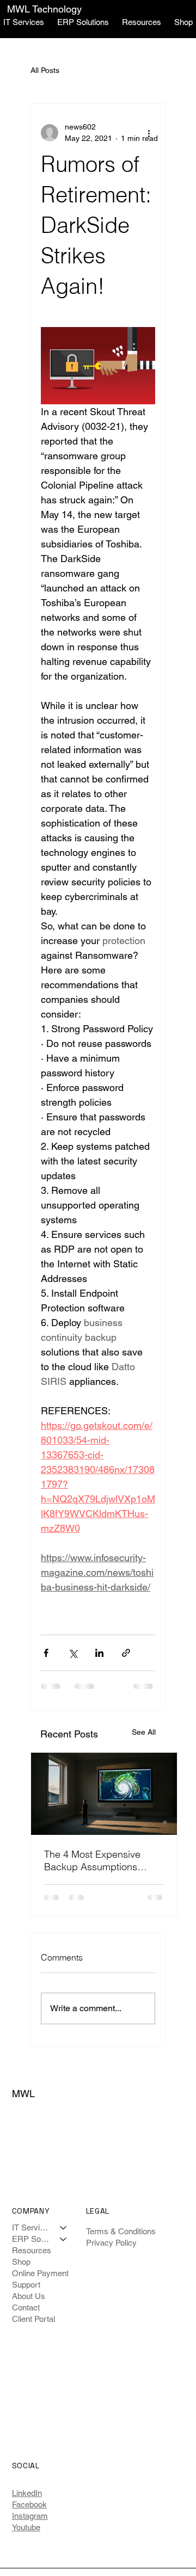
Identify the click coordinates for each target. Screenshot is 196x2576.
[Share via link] (126, 1653)
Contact (26, 2307)
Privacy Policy (111, 2243)
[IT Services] (64, 2227)
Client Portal (33, 2319)
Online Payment (40, 2273)
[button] (83, 22)
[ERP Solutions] (64, 2239)
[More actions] (149, 133)
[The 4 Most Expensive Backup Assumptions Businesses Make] (104, 1794)
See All (144, 1732)
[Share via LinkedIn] (99, 1653)
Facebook (29, 2504)
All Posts (45, 70)
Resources (32, 2250)
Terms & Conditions (121, 2231)
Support (26, 2285)
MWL (23, 2094)
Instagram (30, 2516)
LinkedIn (27, 2493)
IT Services (31, 2227)
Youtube (26, 2527)
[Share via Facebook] (46, 1653)
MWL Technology (44, 9)
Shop (21, 2262)
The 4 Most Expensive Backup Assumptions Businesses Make (92, 1860)
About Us (29, 2296)
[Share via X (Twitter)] (73, 1653)
